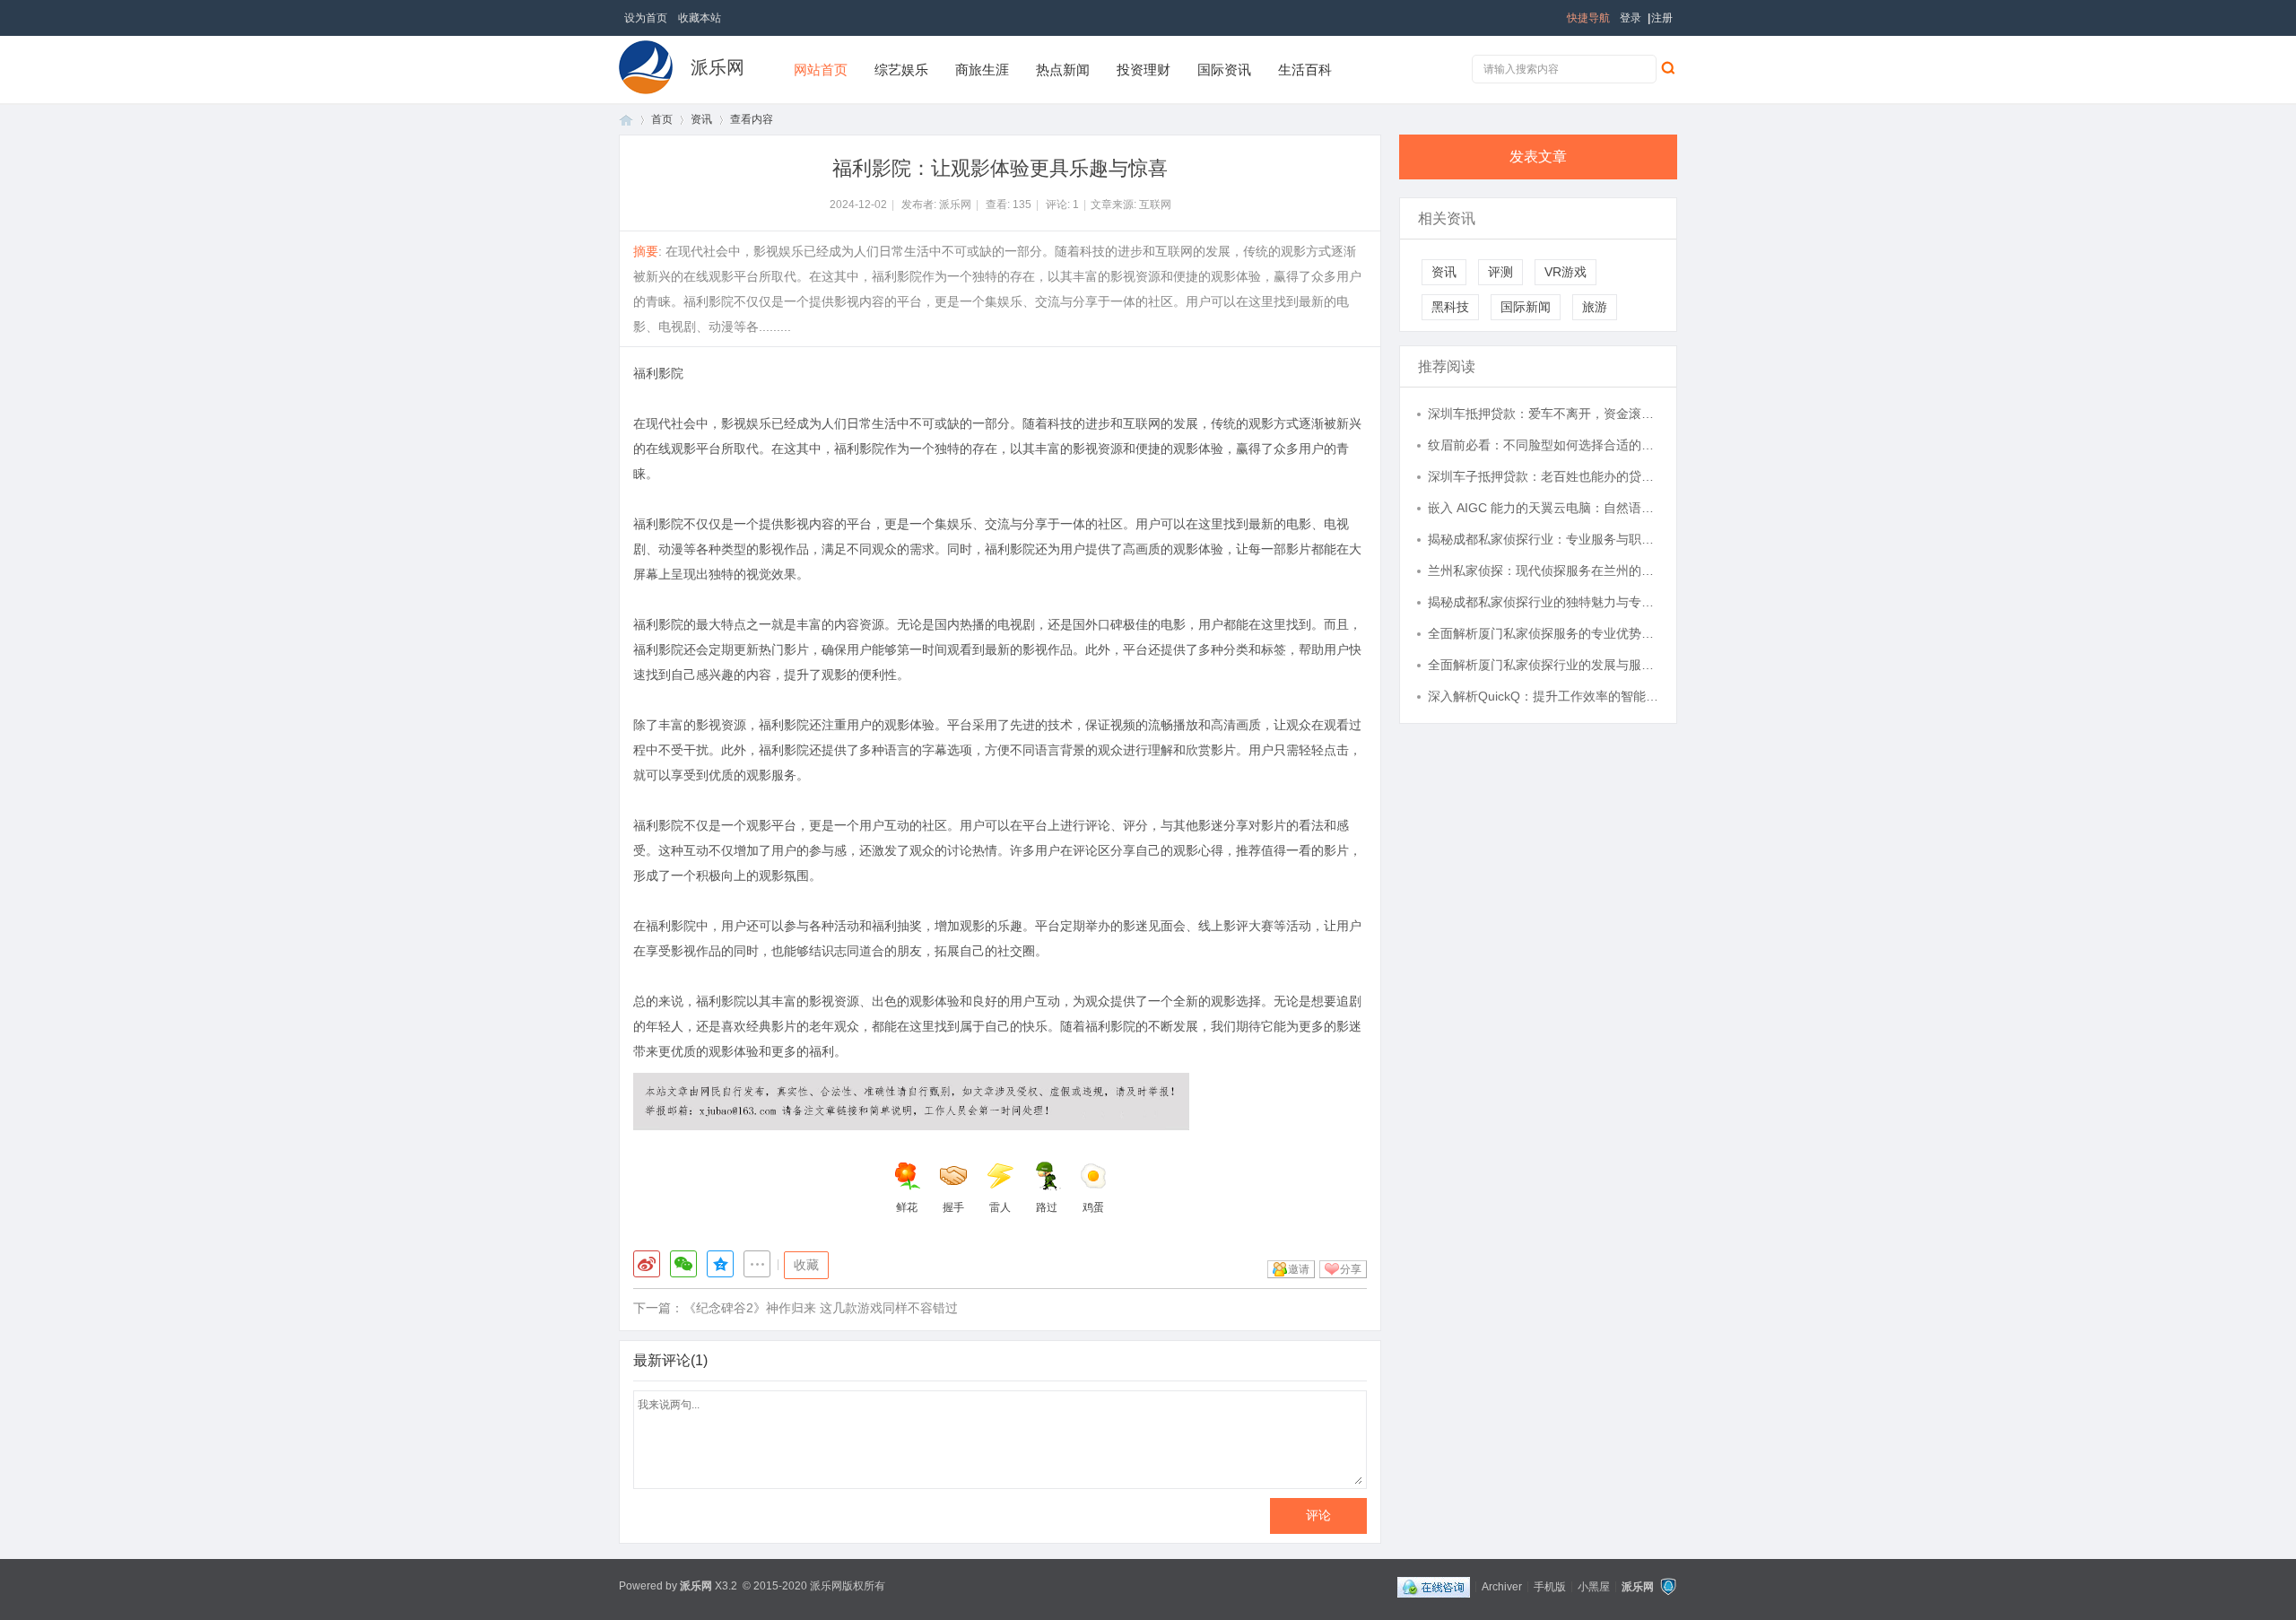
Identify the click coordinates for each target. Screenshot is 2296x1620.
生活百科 (1305, 70)
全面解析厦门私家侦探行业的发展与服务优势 (1544, 665)
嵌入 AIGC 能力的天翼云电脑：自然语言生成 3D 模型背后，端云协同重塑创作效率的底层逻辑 (1544, 508)
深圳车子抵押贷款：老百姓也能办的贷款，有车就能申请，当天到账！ (1544, 476)
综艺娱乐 (901, 70)
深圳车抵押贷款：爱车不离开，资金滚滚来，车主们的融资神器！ (1544, 414)
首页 (626, 120)
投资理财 (1144, 70)
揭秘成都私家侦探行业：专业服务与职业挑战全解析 (1544, 539)
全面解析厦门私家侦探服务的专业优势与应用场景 (1544, 633)
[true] (1667, 67)
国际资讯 (1224, 70)
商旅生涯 (982, 70)
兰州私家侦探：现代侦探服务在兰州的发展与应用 (1544, 570)
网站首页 (821, 70)
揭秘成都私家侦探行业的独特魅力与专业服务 (1544, 602)
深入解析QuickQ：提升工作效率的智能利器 (1544, 696)
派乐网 (717, 67)
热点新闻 (1063, 70)
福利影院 (658, 373)
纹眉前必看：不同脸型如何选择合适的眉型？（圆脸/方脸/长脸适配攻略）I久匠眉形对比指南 (1544, 445)
